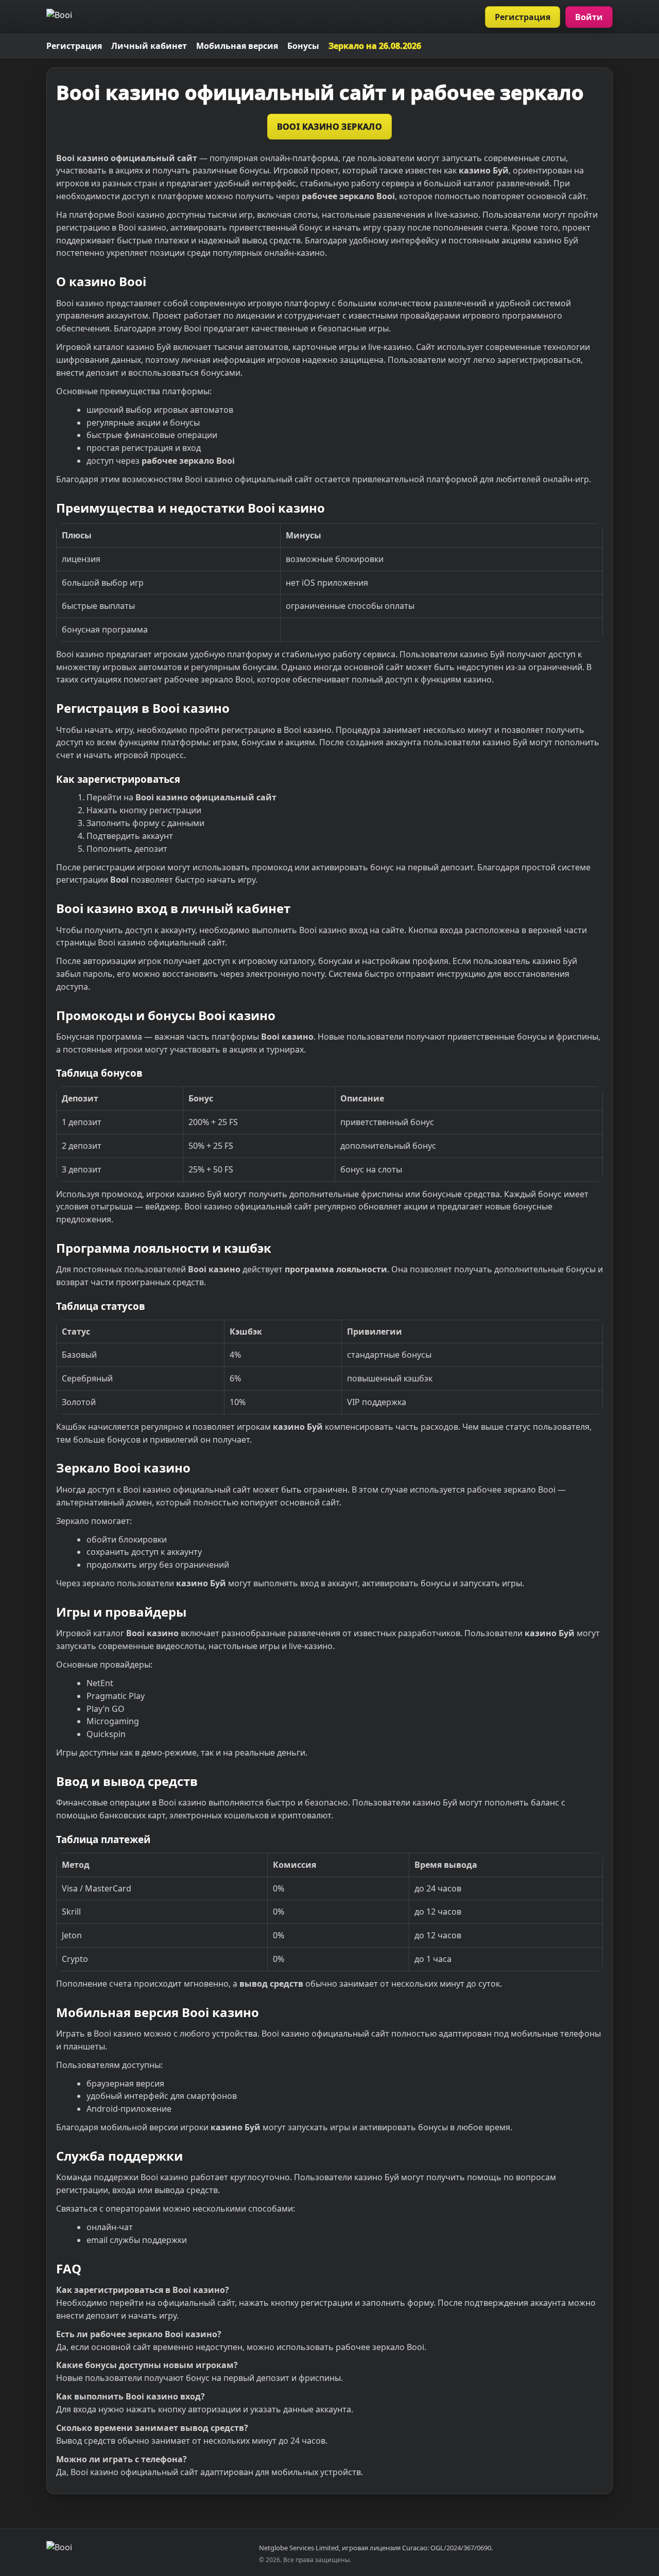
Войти (589, 17)
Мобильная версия (237, 46)
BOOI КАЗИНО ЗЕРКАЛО (330, 127)
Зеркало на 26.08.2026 (375, 46)
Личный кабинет (149, 46)
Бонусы (303, 46)
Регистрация (523, 17)
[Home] (59, 17)
